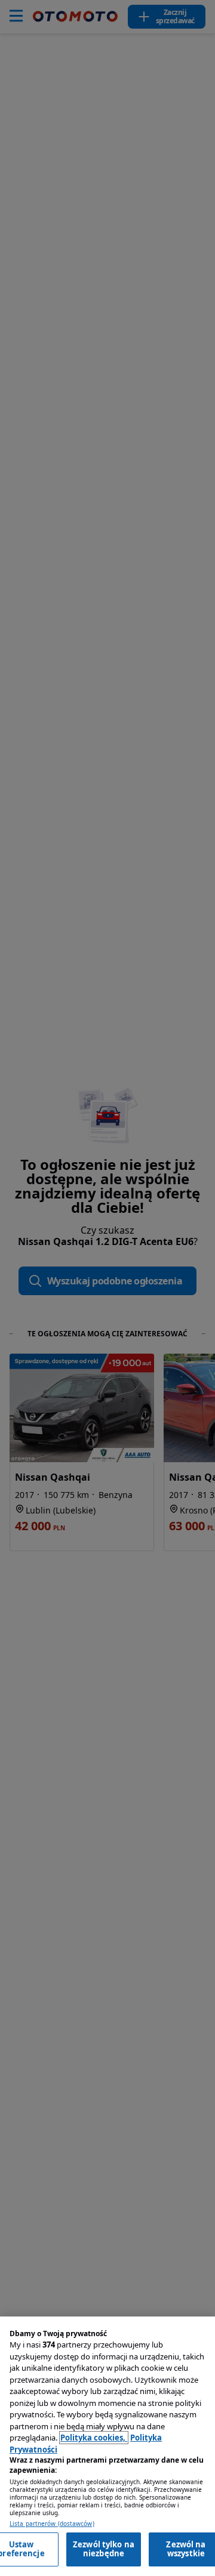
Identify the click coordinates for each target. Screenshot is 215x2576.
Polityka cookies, (94, 2438)
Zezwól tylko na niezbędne (104, 2549)
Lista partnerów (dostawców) (52, 2524)
